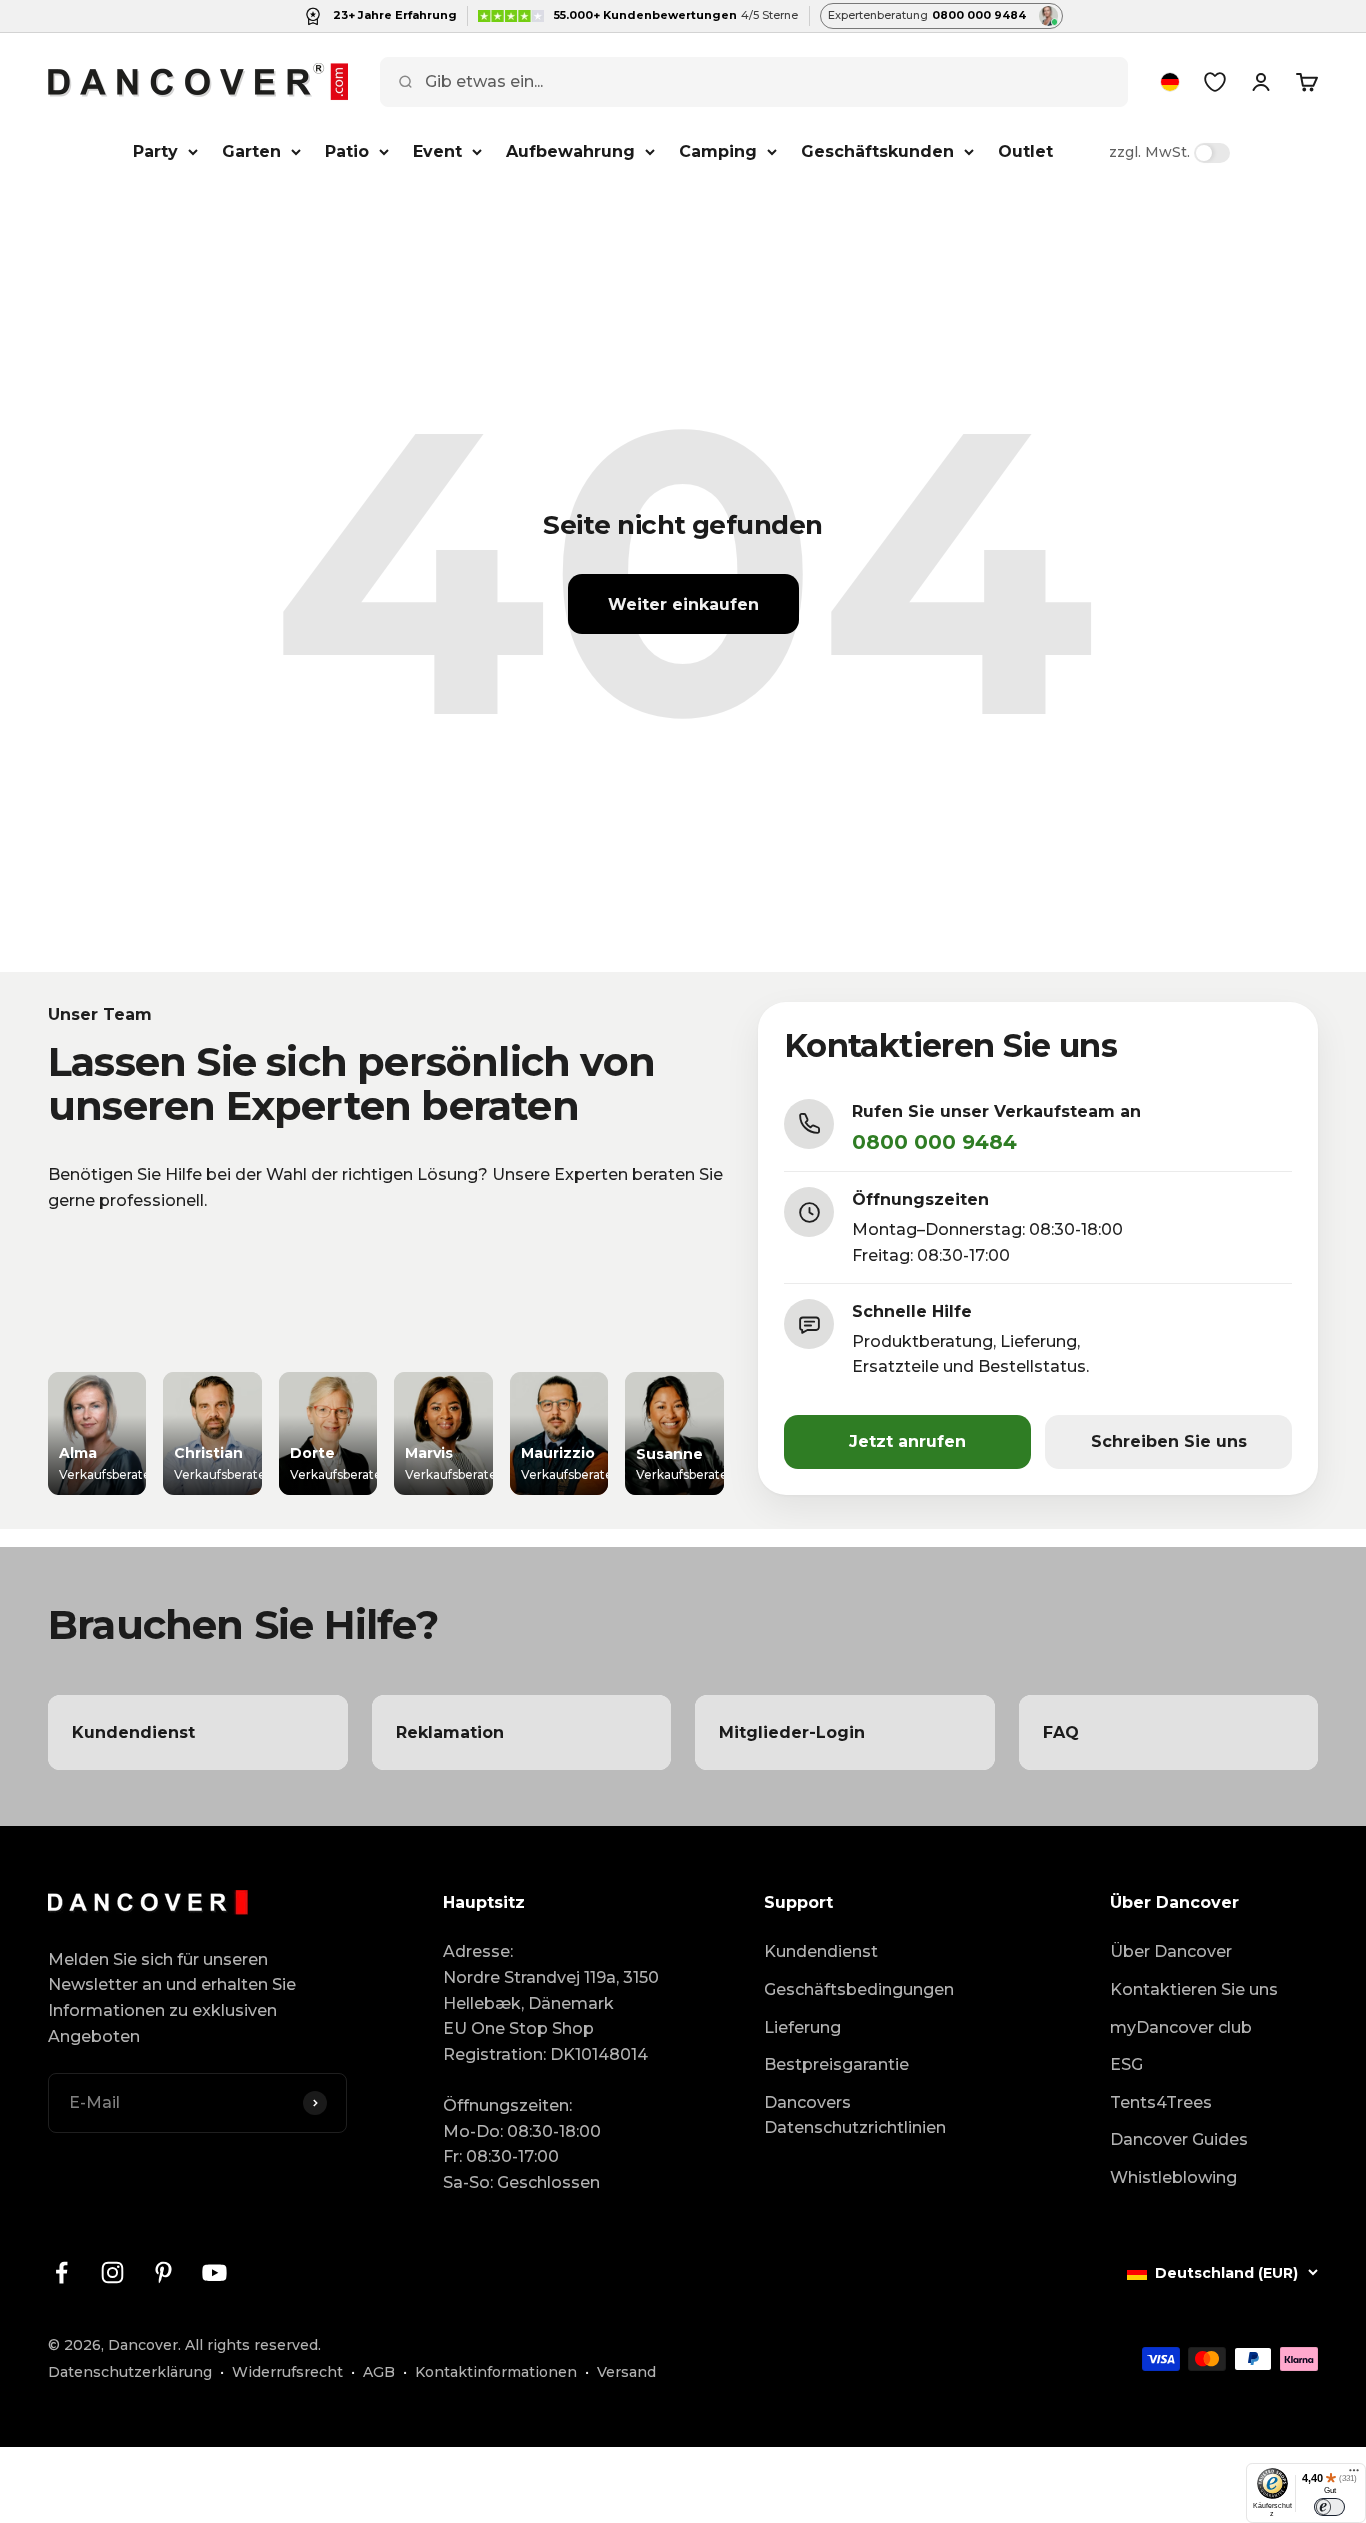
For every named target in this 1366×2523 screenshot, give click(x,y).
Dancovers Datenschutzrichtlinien (855, 2115)
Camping (718, 151)
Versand (626, 2372)
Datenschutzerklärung (130, 2372)
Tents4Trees (1161, 2102)
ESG (1126, 2064)
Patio (347, 151)
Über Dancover (1171, 1951)
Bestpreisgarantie (836, 2064)
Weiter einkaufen (683, 604)
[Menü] (1354, 2475)
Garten (251, 151)
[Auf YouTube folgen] (214, 2272)
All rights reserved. (253, 2345)
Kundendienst (821, 1951)
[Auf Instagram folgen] (112, 2272)
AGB (379, 2372)
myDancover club (1181, 2027)
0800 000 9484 (934, 1142)
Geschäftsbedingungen (859, 1989)
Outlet (1025, 151)
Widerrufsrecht (287, 2372)
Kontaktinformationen (496, 2372)
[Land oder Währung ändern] (1170, 82)
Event (437, 151)
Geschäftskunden (877, 151)
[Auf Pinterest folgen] (163, 2272)
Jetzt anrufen (907, 1441)
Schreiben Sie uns (1169, 1441)
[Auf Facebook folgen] (61, 2272)
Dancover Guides (1179, 2139)
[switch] (1329, 2507)
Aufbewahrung (570, 151)
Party (155, 151)
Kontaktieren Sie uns (1194, 1989)
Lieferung (802, 2027)
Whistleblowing (1173, 2177)
